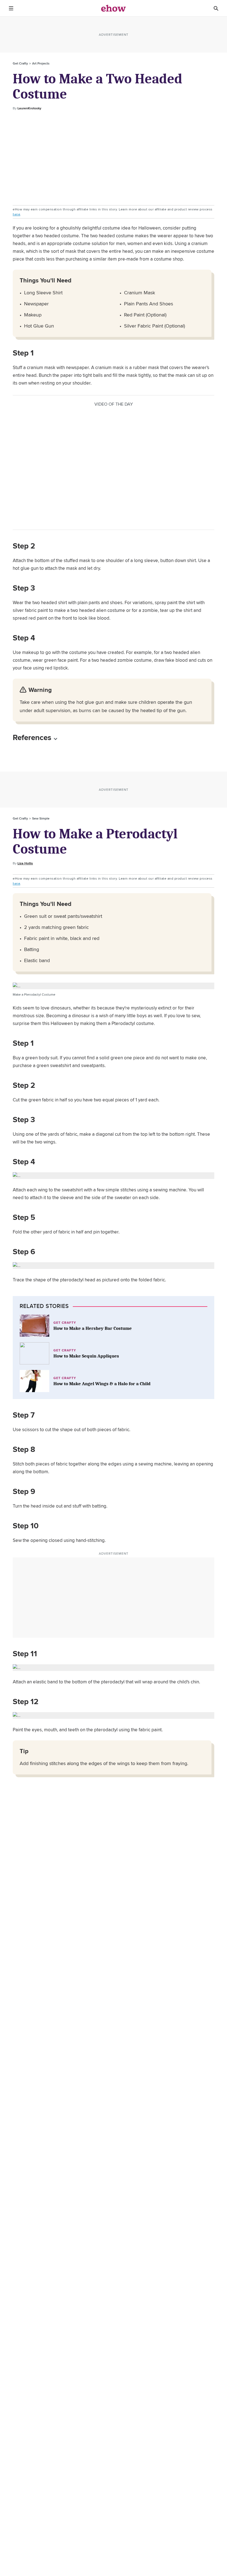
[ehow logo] (114, 8)
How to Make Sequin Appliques (86, 1356)
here (16, 214)
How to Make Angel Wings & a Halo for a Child (102, 1384)
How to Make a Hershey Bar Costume (93, 1328)
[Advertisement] (114, 158)
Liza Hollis (25, 863)
